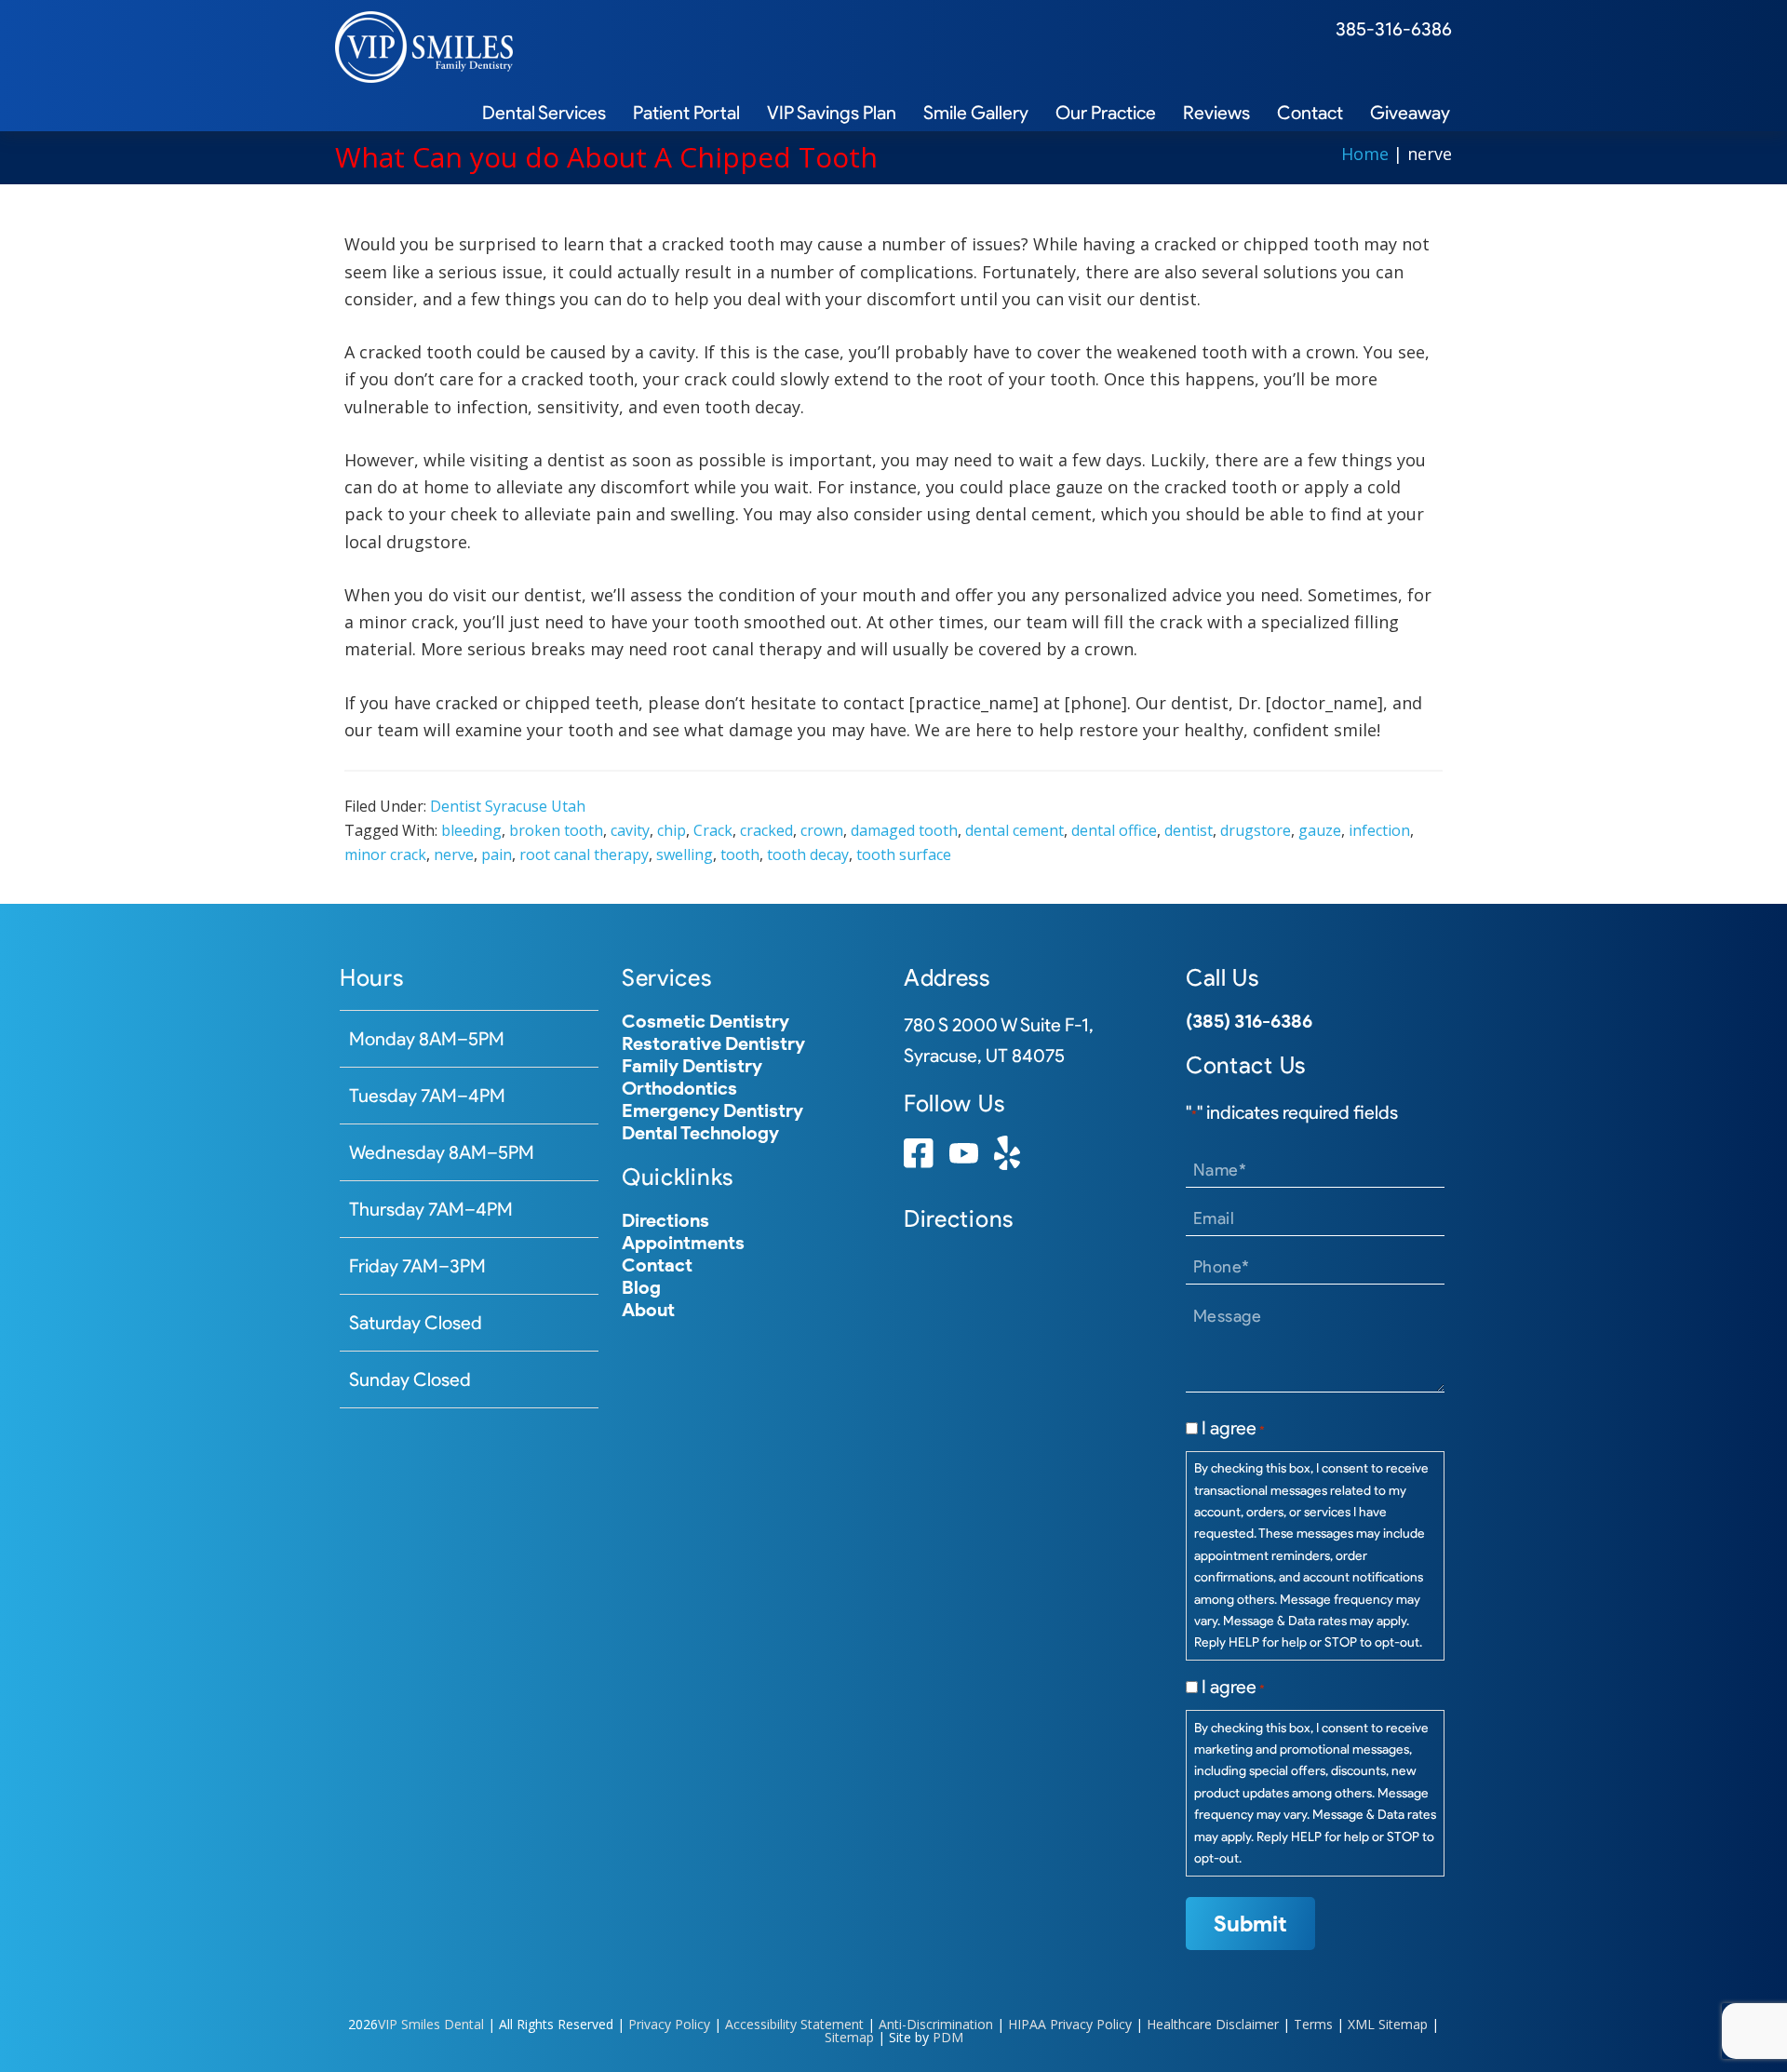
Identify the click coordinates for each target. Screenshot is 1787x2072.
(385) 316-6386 (1249, 1021)
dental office (1114, 830)
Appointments (683, 1243)
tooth (740, 854)
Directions (665, 1220)
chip (672, 830)
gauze (1320, 830)
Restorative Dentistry (713, 1043)
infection (1379, 830)
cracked (766, 830)
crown (822, 830)
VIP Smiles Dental (431, 2024)
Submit (1250, 1924)
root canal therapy (584, 854)
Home (1365, 154)
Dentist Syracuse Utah (508, 806)
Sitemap (849, 2037)
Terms (1313, 2024)
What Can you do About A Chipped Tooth (606, 157)
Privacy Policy (669, 2024)
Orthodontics (679, 1088)
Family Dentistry (692, 1066)
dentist (1189, 830)
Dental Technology (700, 1133)
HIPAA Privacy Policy (1070, 2024)
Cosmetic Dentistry (705, 1021)
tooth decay (808, 854)
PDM (948, 2037)
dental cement (1014, 830)
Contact (657, 1265)
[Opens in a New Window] (919, 1161)
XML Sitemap (1388, 2024)
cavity (630, 830)
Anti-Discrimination (936, 2024)
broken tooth (556, 830)
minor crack (385, 854)
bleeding (471, 830)
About (648, 1310)
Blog (641, 1287)
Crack (713, 830)
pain (497, 854)
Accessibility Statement (794, 2024)
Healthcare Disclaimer (1213, 2024)
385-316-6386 (1394, 29)
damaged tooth (904, 830)
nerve (454, 854)
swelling (685, 854)
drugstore (1256, 830)
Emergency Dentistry (712, 1110)
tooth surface (904, 854)
